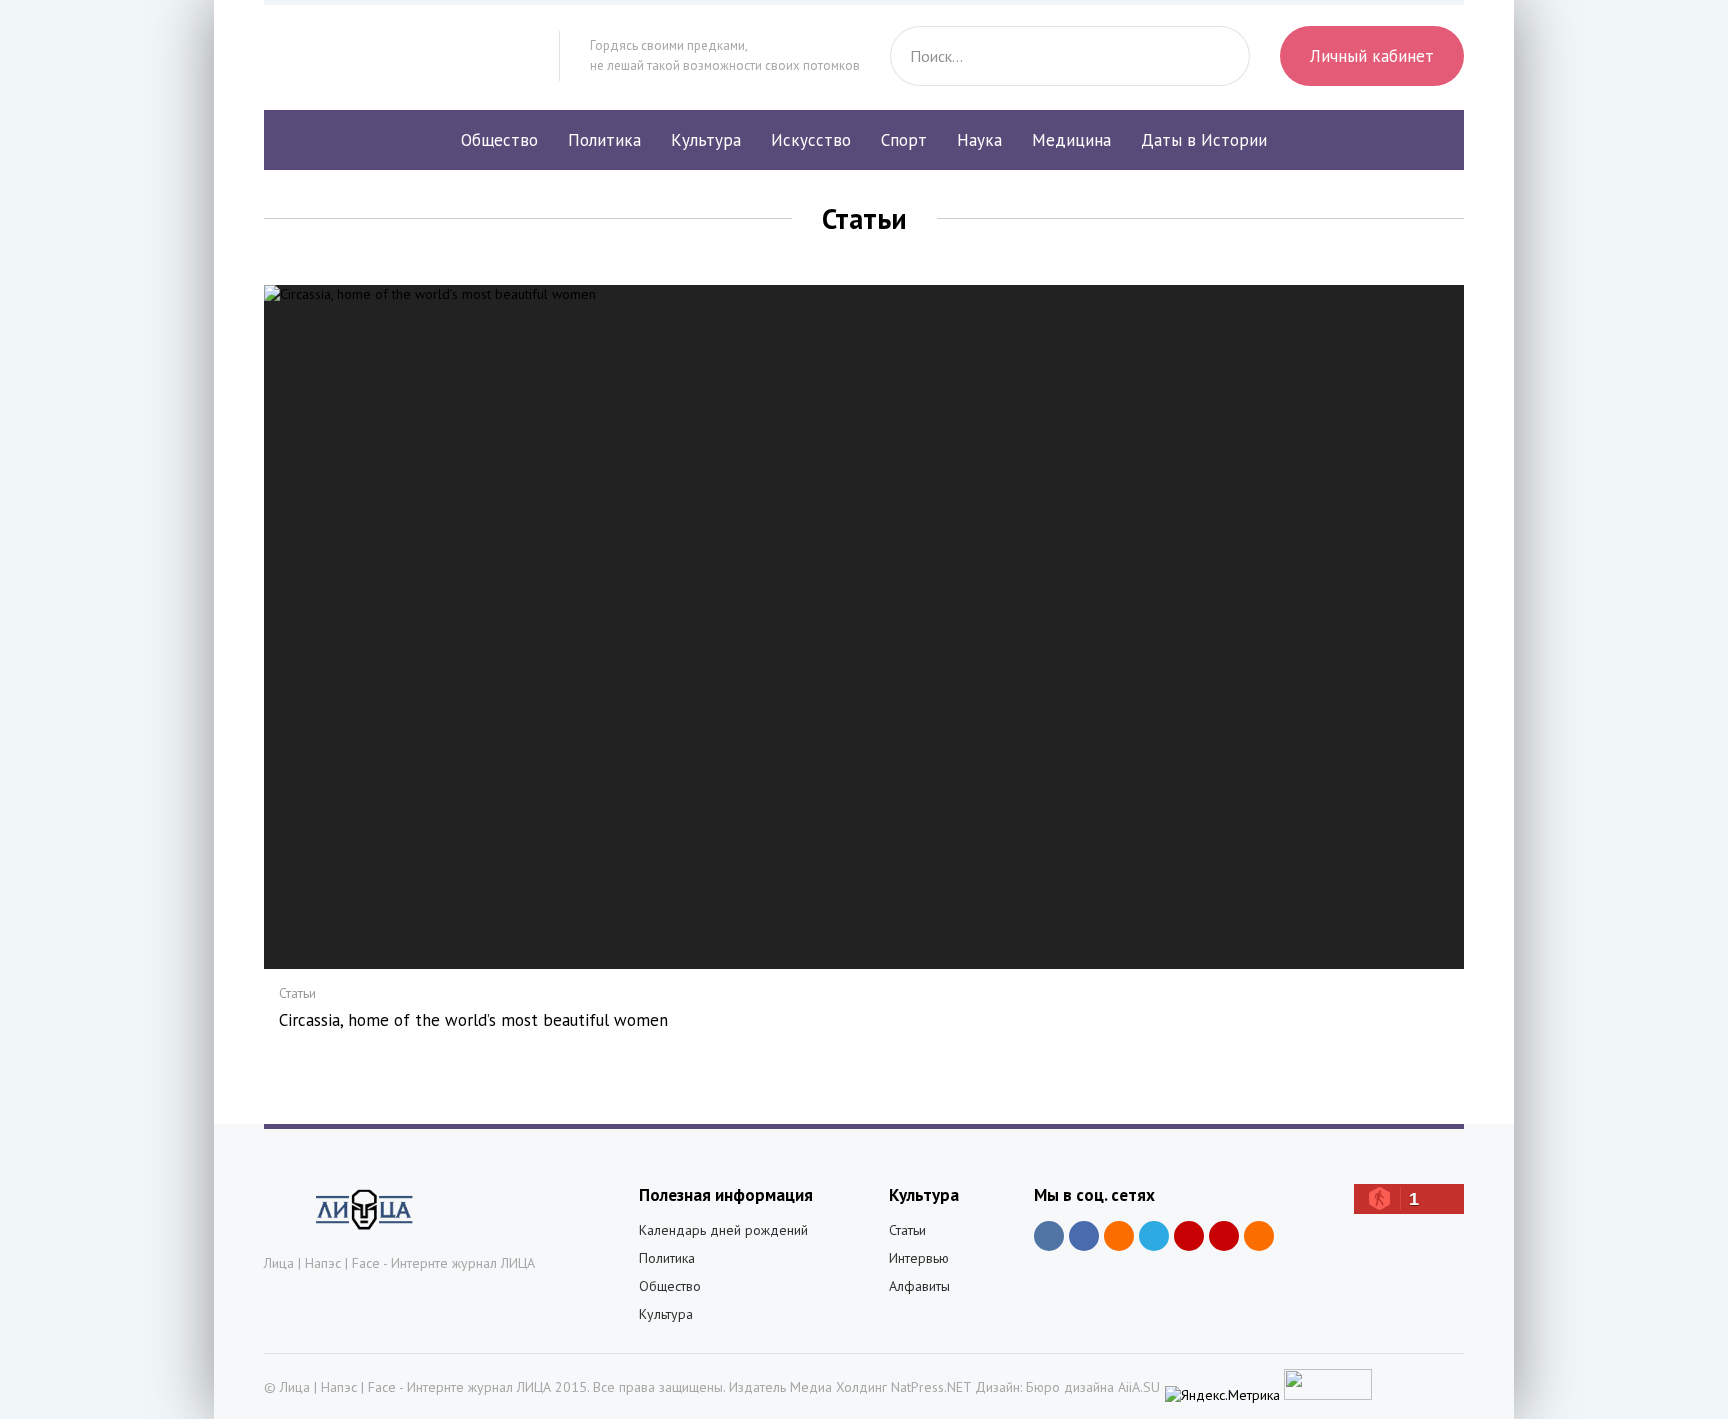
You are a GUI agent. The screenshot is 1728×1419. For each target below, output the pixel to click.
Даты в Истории (1204, 140)
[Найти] (1220, 56)
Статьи (907, 1230)
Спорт (904, 140)
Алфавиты (919, 1286)
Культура (706, 140)
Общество (499, 140)
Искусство (811, 140)
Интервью (919, 1258)
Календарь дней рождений (723, 1230)
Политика (604, 140)
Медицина (1071, 140)
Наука (979, 140)
